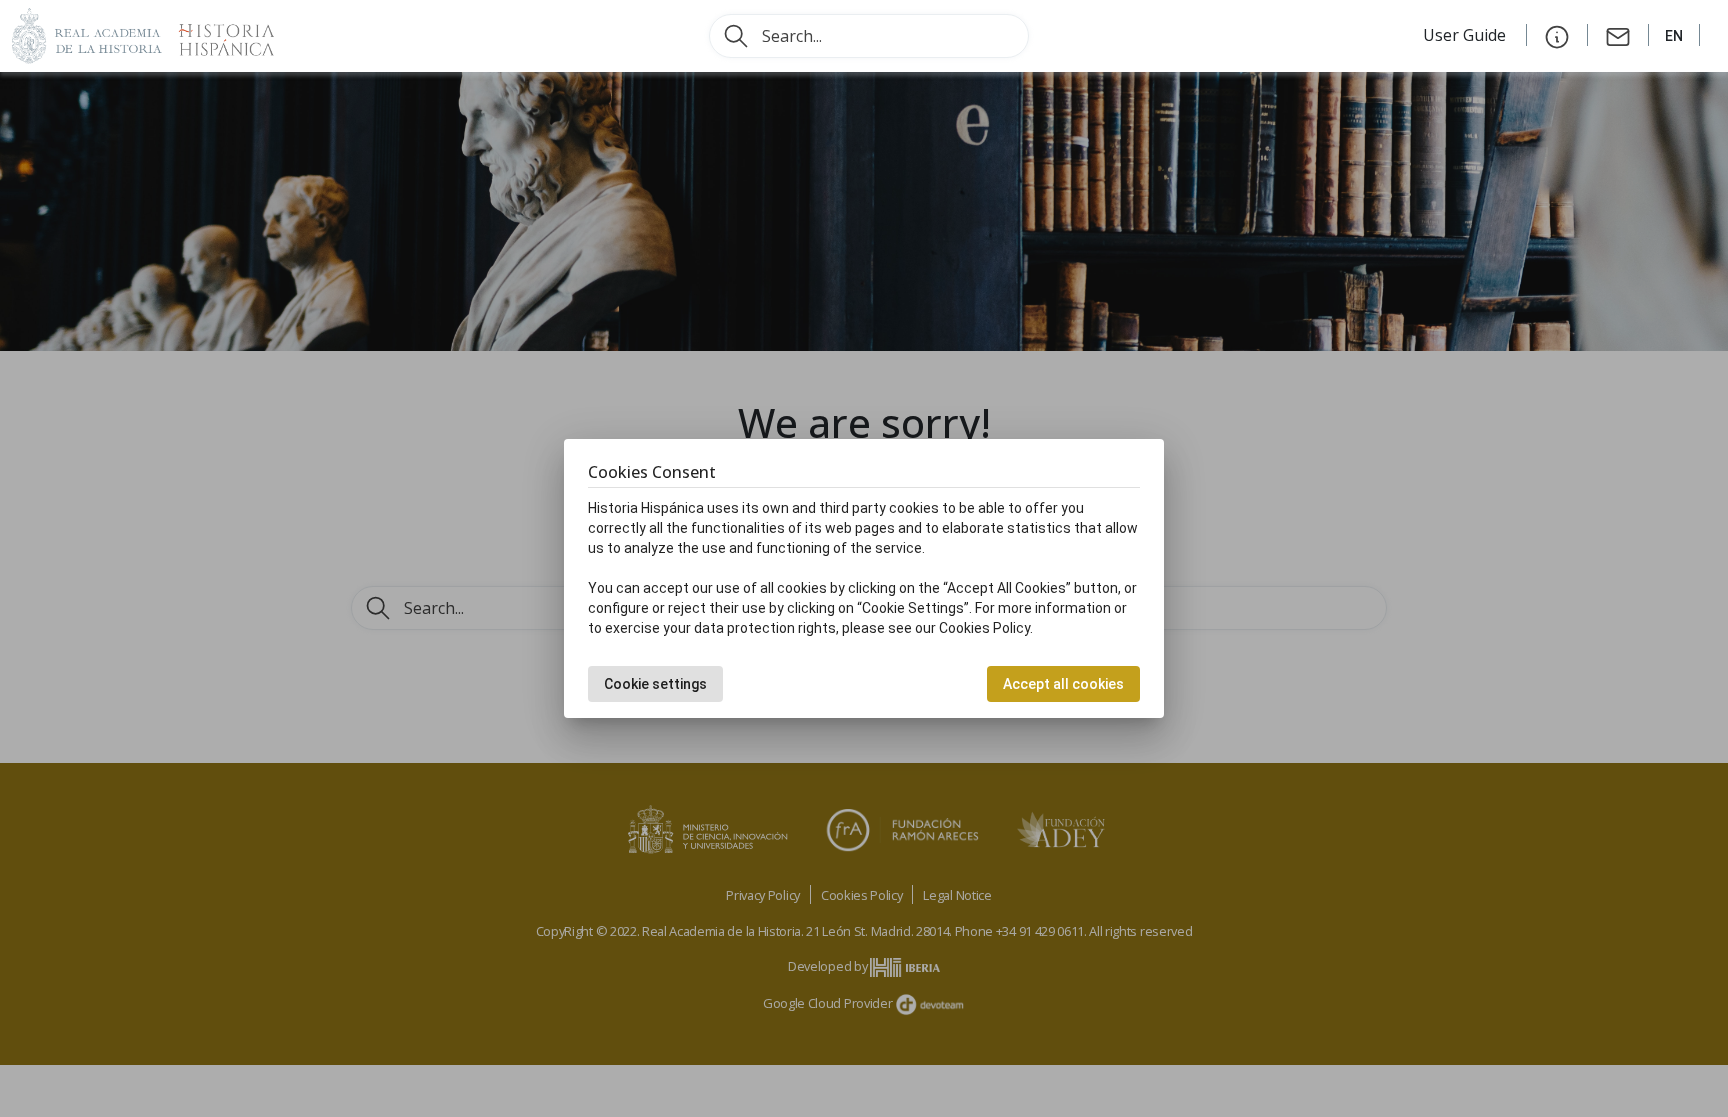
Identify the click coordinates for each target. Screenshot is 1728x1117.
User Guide (1466, 35)
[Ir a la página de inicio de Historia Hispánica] (218, 33)
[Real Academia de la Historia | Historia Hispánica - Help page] (1557, 35)
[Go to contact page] (1618, 35)
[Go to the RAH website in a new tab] (87, 33)
